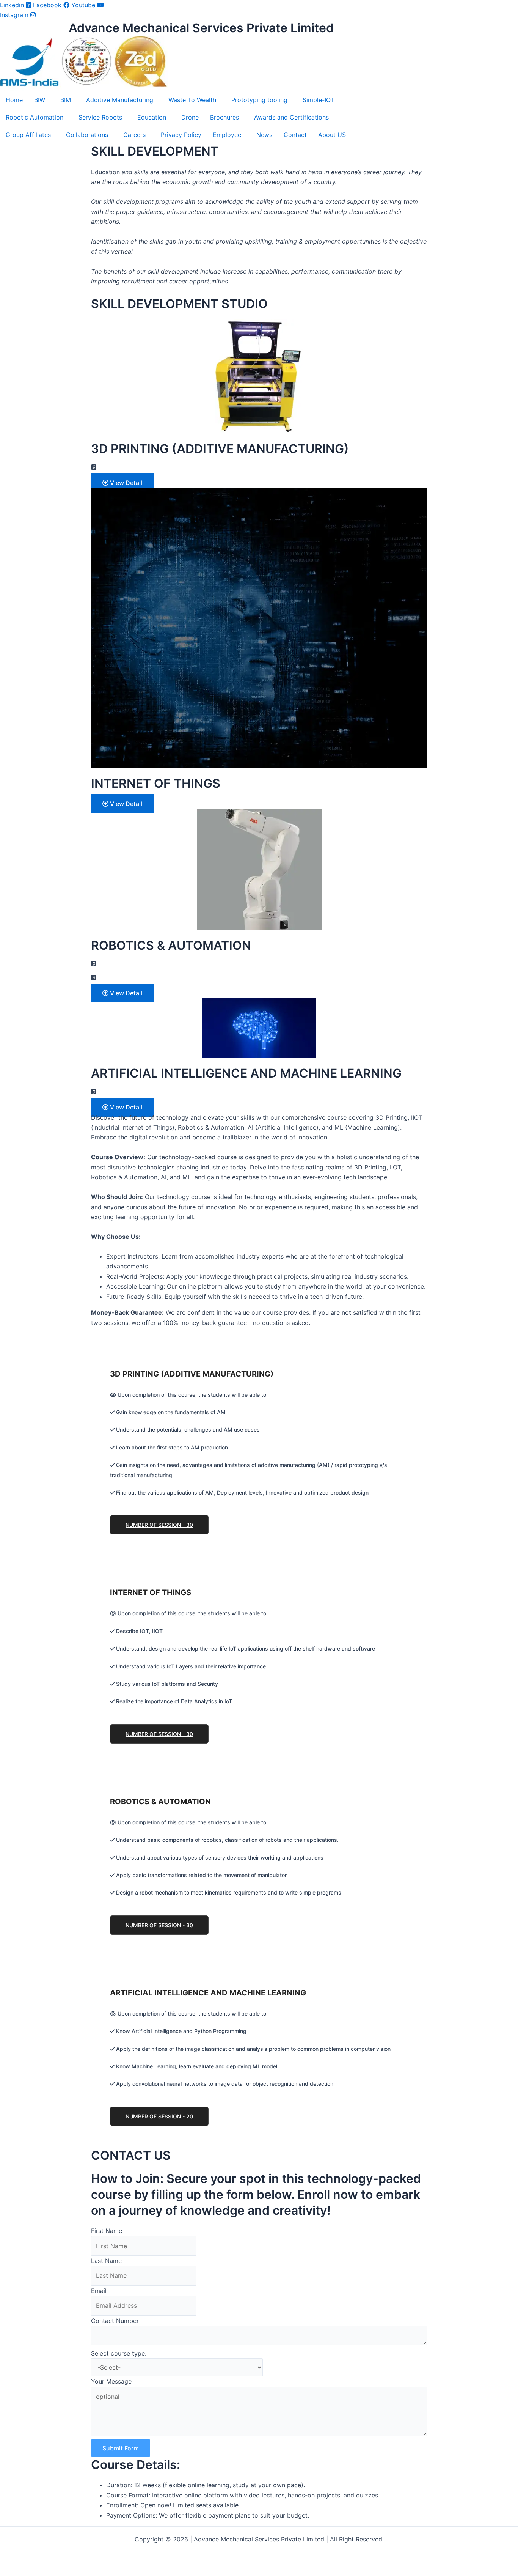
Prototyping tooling (259, 100)
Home (14, 100)
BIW (40, 100)
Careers (134, 135)
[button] (42, 100)
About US (332, 135)
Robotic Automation (35, 117)
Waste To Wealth (192, 100)
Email (99, 2291)
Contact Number (115, 2321)
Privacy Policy (181, 135)
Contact (295, 135)
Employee (227, 135)
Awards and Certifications (291, 117)
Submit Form (121, 2448)
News (264, 135)
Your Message (111, 2381)
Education (152, 117)
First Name (107, 2231)
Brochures (224, 117)
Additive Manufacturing (120, 100)
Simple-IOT (319, 100)
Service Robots (100, 117)
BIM (66, 100)
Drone (190, 117)
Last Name (106, 2261)
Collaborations (87, 135)
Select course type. (119, 2353)
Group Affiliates (28, 135)
